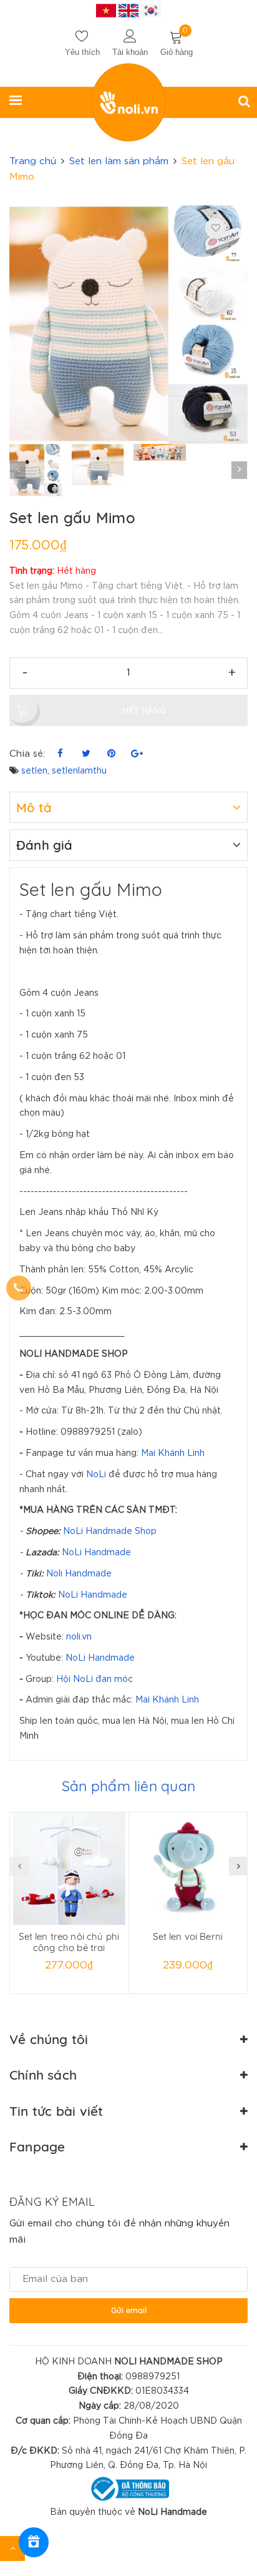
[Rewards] (34, 2542)
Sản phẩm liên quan (128, 1786)
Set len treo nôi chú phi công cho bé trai (69, 1942)
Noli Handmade (79, 1574)
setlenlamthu (79, 771)
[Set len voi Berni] (188, 1869)
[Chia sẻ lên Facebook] (60, 754)
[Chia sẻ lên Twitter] (86, 754)
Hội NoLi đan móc (95, 1679)
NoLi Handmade (96, 1553)
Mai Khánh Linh (173, 1453)
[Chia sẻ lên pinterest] (111, 754)
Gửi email (129, 2310)
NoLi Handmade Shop (110, 1531)
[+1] (137, 754)
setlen (34, 771)
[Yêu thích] (216, 228)
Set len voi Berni (188, 1936)
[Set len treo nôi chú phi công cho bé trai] (69, 1869)
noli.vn (79, 1637)
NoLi (96, 1475)
